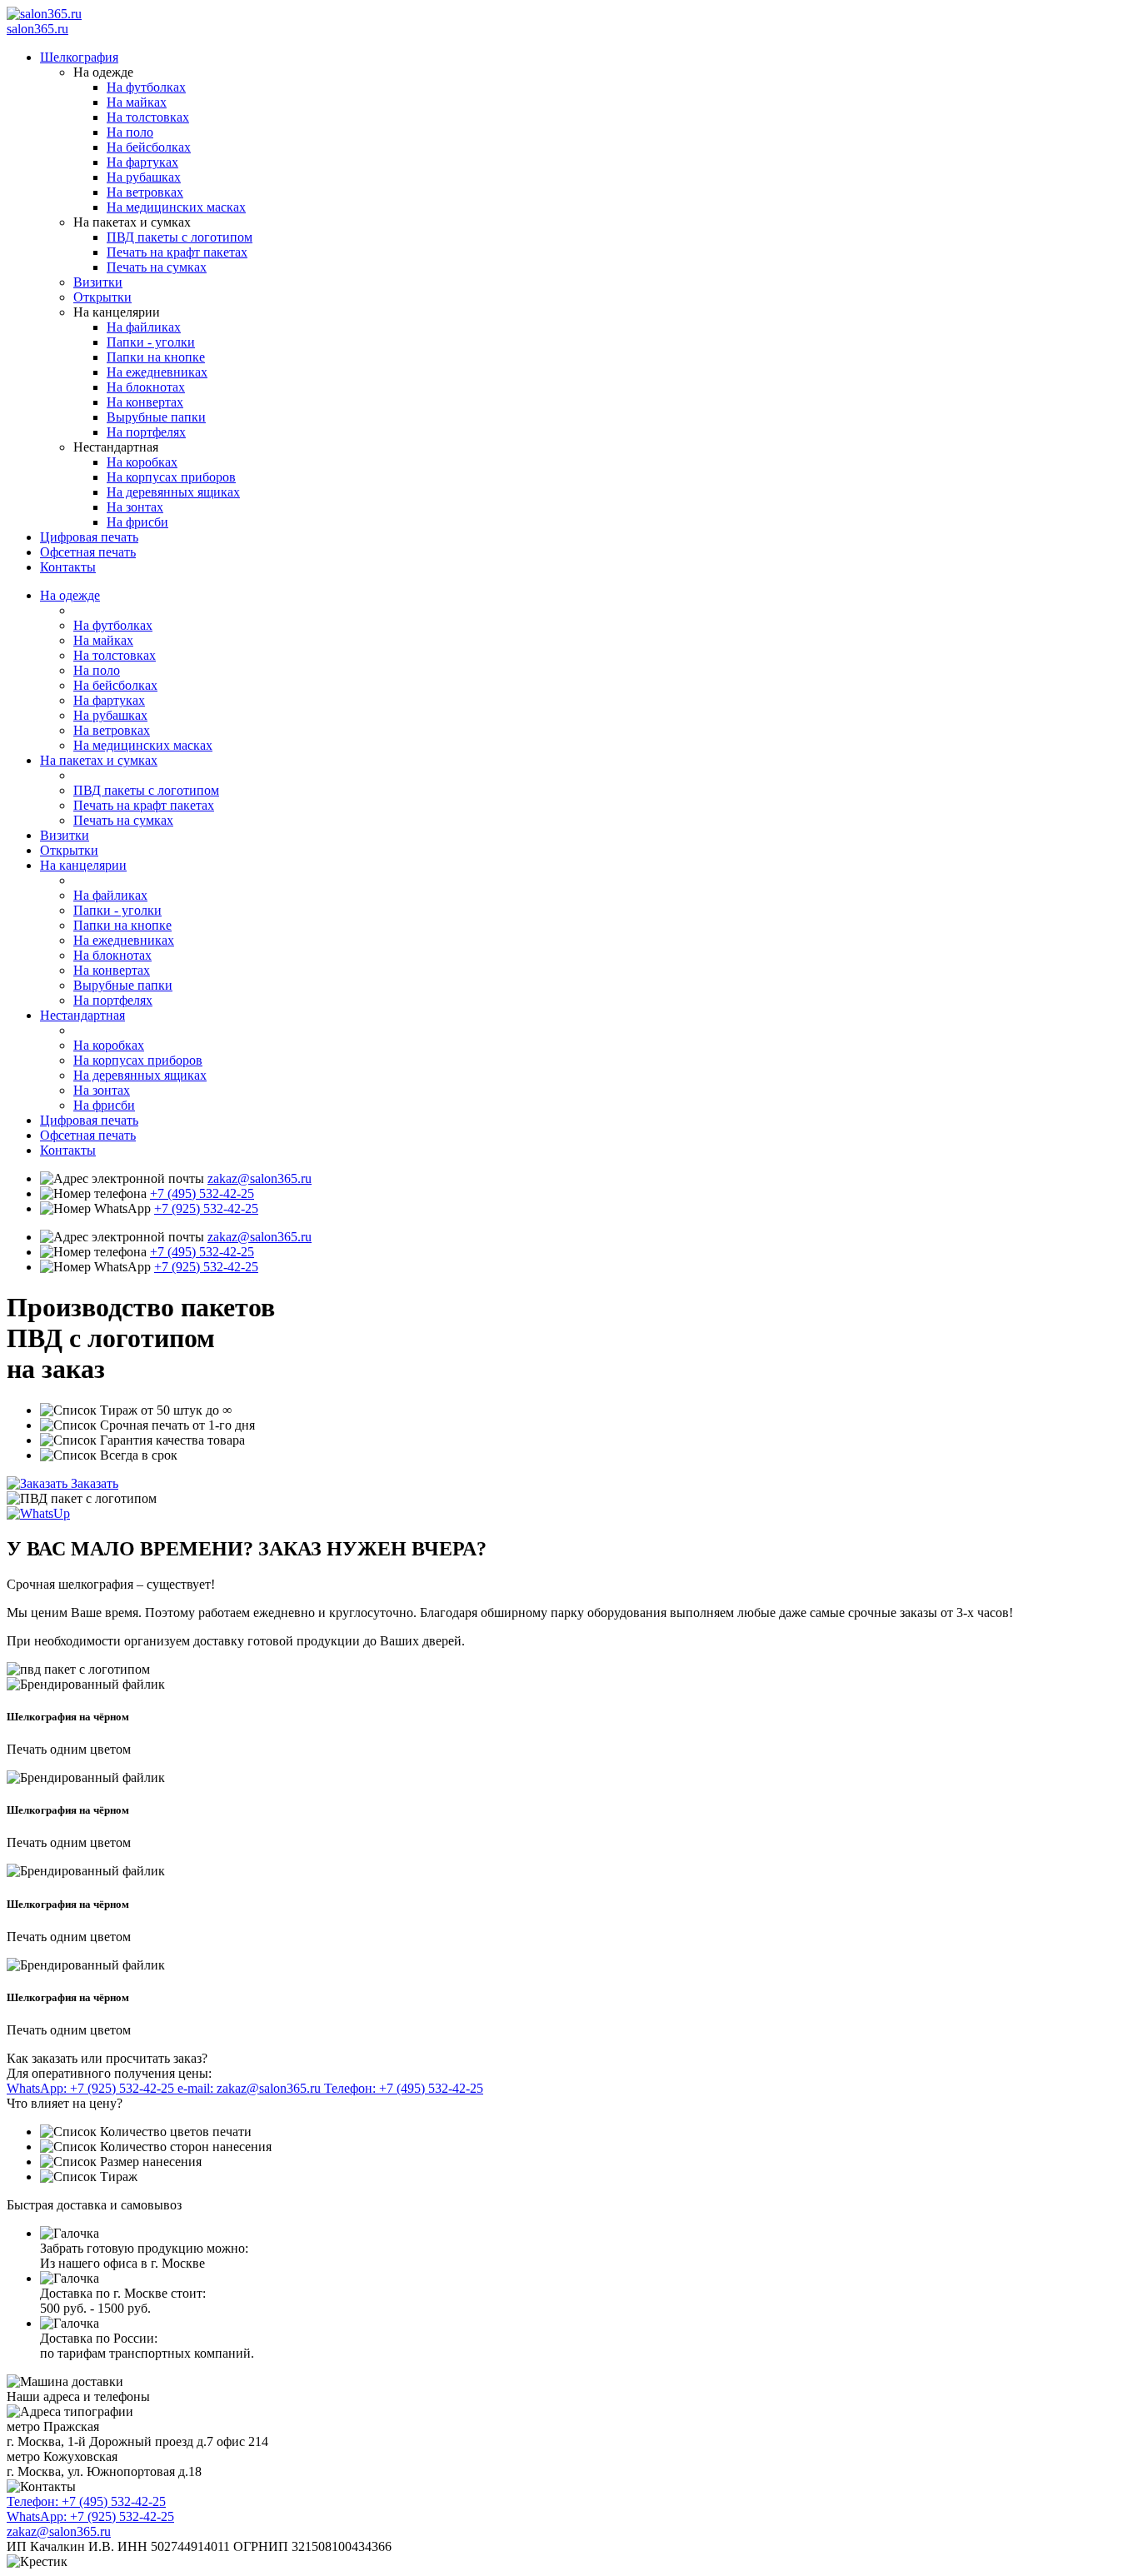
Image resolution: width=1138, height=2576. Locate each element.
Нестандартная (82, 1015)
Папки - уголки (151, 342)
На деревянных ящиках (173, 492)
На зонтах (135, 507)
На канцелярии (83, 865)
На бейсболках (149, 147)
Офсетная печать (88, 552)
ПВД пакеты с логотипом (180, 237)
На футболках (146, 87)
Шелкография (79, 57)
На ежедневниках (157, 372)
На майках (137, 102)
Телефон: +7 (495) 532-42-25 (404, 2088)
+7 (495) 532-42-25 (202, 1193)
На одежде (70, 595)
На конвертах (145, 402)
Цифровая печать (89, 537)
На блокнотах (146, 387)
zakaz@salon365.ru (260, 1178)
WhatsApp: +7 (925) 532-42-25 (92, 2088)
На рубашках (144, 177)
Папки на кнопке (156, 357)
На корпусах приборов (171, 477)
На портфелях (146, 432)
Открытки (102, 297)
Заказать (95, 1483)
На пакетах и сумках (99, 760)
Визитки (98, 282)
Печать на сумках (157, 267)
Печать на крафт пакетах (177, 252)
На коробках (142, 462)
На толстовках (148, 117)
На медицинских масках (176, 207)
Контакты (68, 567)
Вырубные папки (156, 417)
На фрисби (137, 522)
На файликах (144, 327)
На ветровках (145, 192)
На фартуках (142, 162)
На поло (130, 132)
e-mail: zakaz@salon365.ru (251, 2088)
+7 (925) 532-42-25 (206, 1208)
